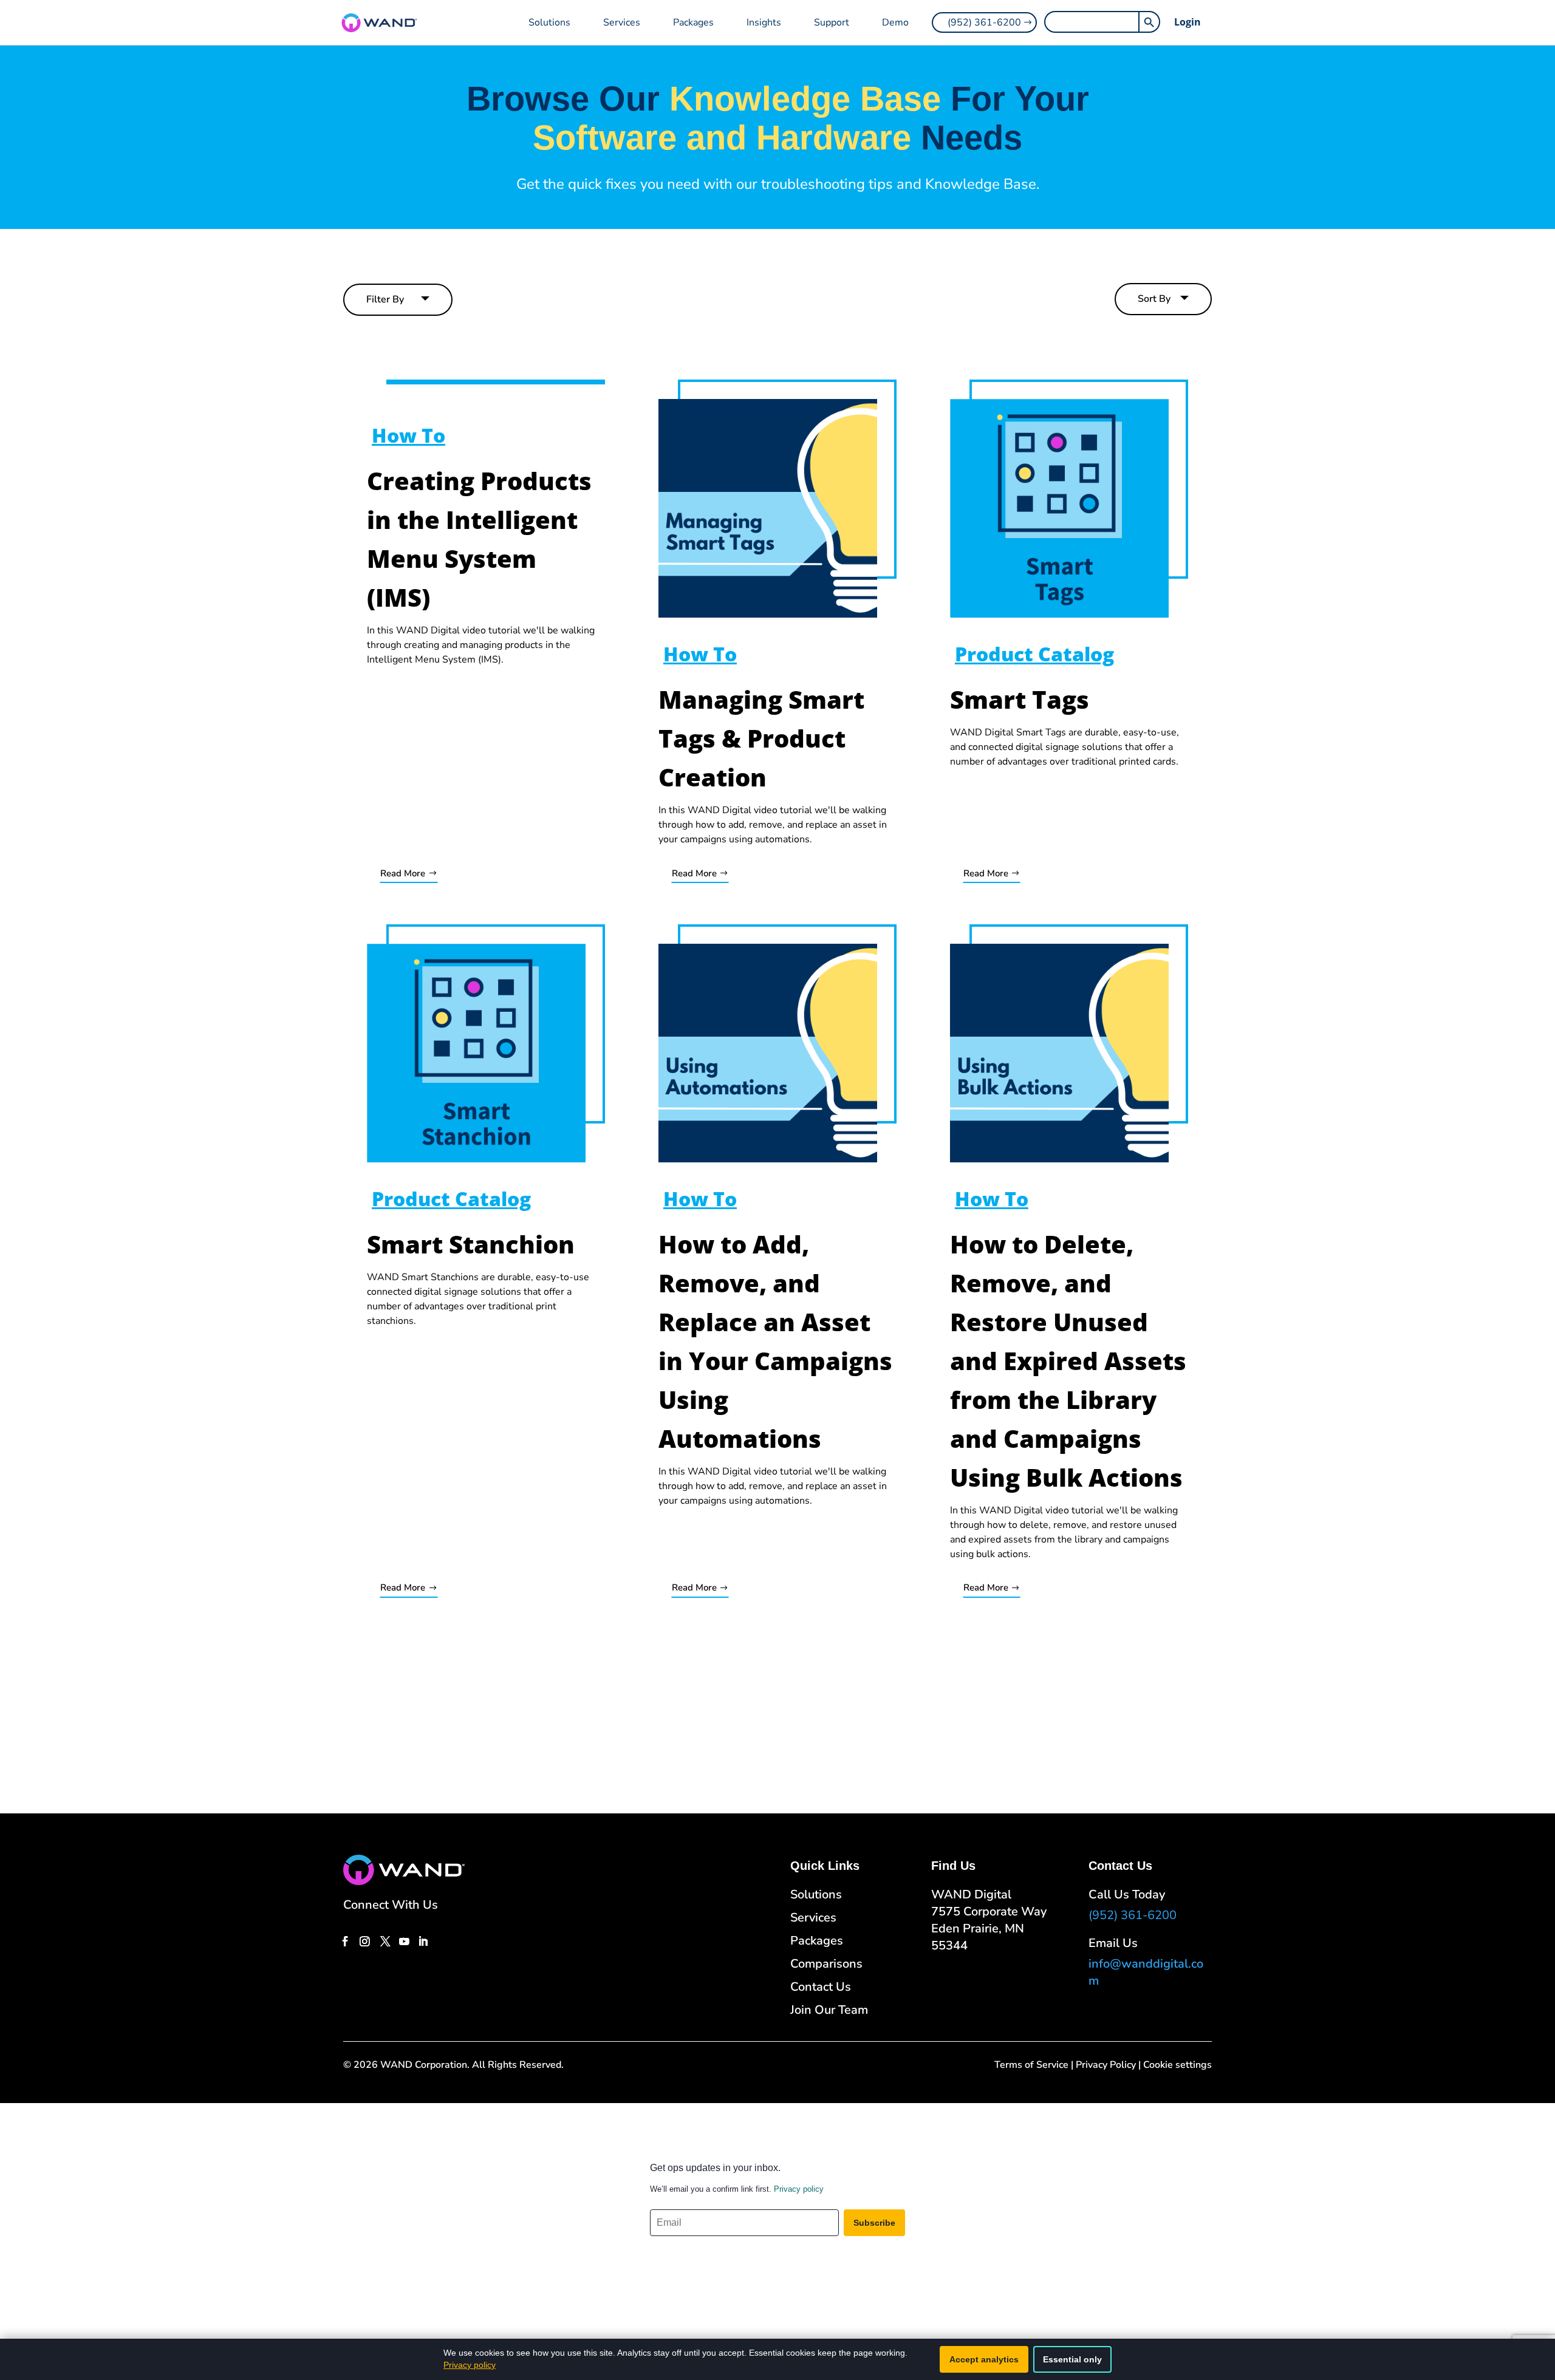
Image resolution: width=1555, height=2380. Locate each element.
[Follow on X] (385, 1941)
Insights (764, 22)
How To (408, 435)
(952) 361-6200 (984, 22)
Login (1188, 22)
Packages (693, 22)
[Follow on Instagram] (364, 1941)
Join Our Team (829, 2010)
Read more (403, 873)
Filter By (385, 299)
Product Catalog (1034, 654)
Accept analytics (984, 2359)
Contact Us (821, 1987)
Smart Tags (1020, 699)
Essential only (1072, 2359)
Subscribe (874, 2223)
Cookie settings (1177, 2065)
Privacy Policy (1106, 2065)
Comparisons (826, 1964)
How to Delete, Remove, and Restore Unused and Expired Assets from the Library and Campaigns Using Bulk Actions (1068, 1361)
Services (622, 22)
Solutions (549, 22)
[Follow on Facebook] (345, 1941)
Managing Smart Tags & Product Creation (761, 738)
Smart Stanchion (471, 1244)
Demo (895, 22)
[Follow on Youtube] (404, 1941)
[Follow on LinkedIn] (423, 1941)
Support (832, 22)
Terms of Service (1031, 2065)
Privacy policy (799, 2189)
